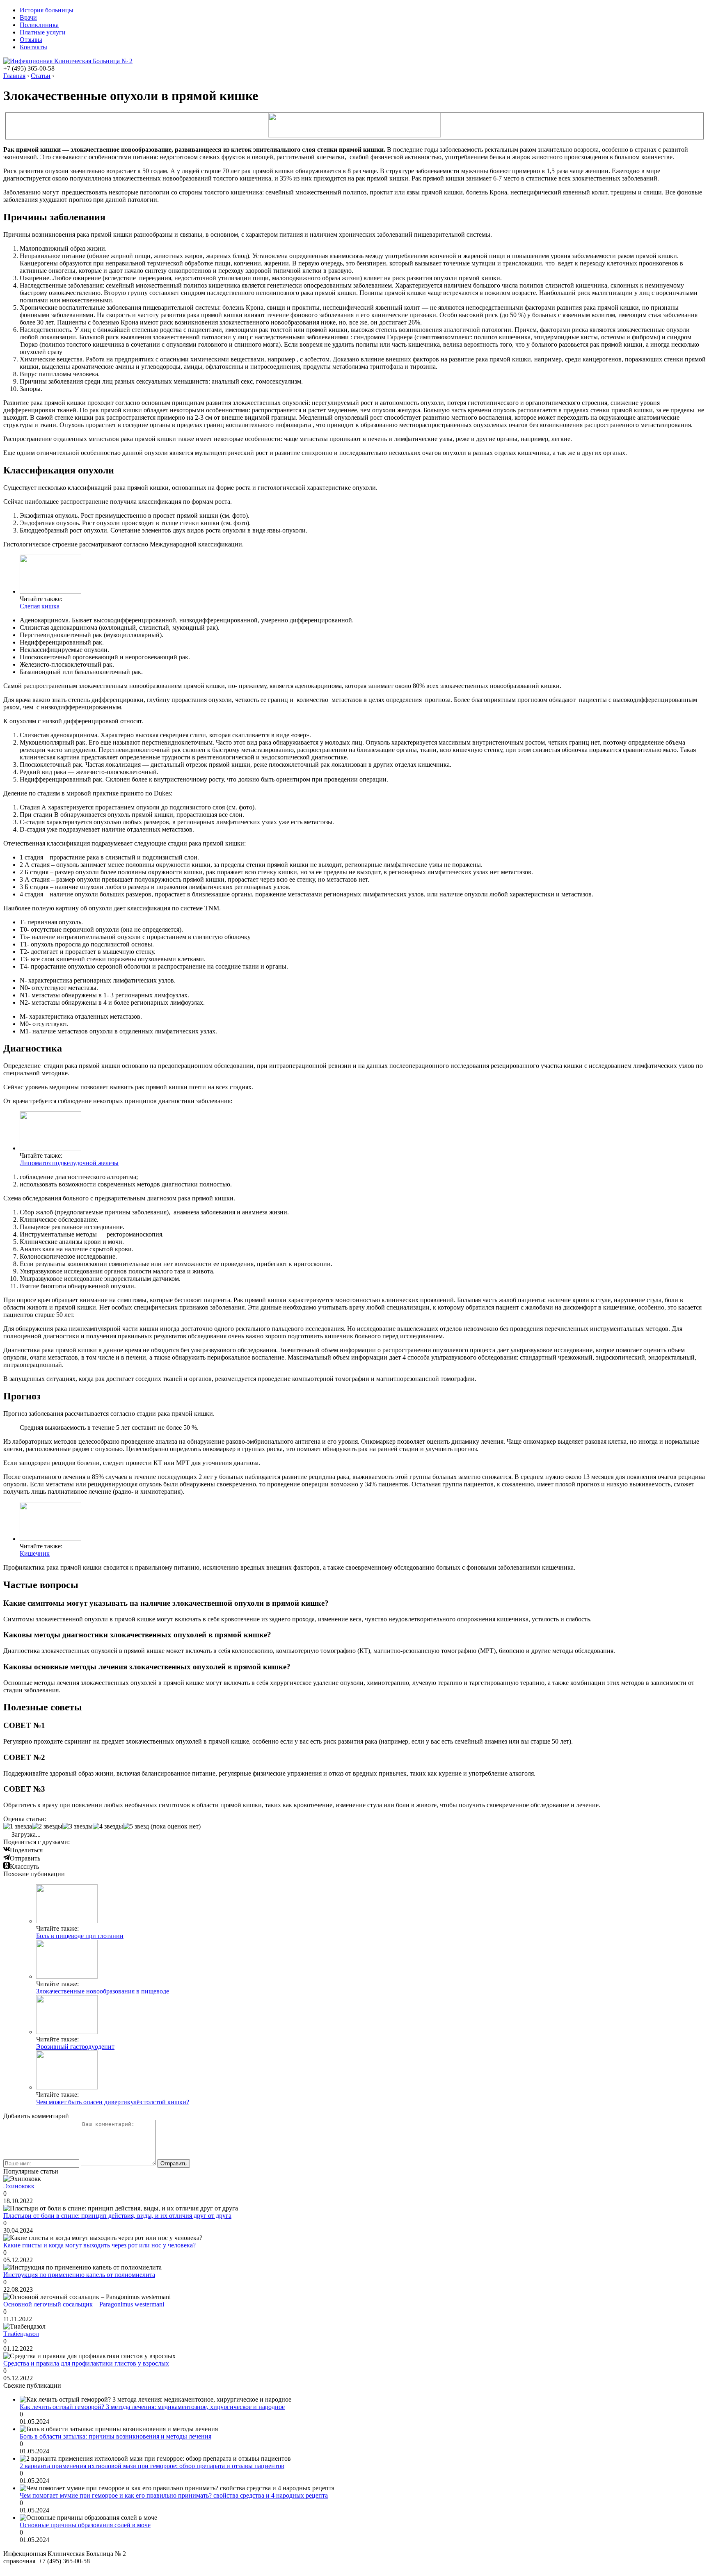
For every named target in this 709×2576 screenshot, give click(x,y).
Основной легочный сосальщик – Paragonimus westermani (84, 2304)
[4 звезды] (108, 1826)
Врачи (28, 17)
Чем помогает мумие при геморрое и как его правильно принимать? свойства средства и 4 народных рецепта (174, 2495)
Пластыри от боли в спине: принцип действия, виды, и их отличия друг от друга (117, 2216)
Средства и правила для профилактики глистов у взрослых (86, 2363)
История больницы (47, 10)
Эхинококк (19, 2186)
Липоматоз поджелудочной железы (69, 1163)
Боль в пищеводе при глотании (80, 1936)
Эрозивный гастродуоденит (75, 2047)
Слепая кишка (40, 606)
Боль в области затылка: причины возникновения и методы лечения (115, 2436)
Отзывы (31, 40)
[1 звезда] (18, 1826)
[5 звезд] (136, 1826)
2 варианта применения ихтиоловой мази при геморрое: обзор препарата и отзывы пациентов (152, 2466)
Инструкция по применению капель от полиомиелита (79, 2275)
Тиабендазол (21, 2334)
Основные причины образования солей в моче (85, 2525)
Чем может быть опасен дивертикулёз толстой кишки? (113, 2102)
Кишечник (35, 1553)
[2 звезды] (47, 1826)
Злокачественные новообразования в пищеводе (103, 1991)
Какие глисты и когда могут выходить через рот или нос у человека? (99, 2245)
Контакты (33, 47)
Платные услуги (43, 32)
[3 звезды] (78, 1826)
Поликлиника (39, 25)
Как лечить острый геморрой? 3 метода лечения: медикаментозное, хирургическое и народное (152, 2407)
